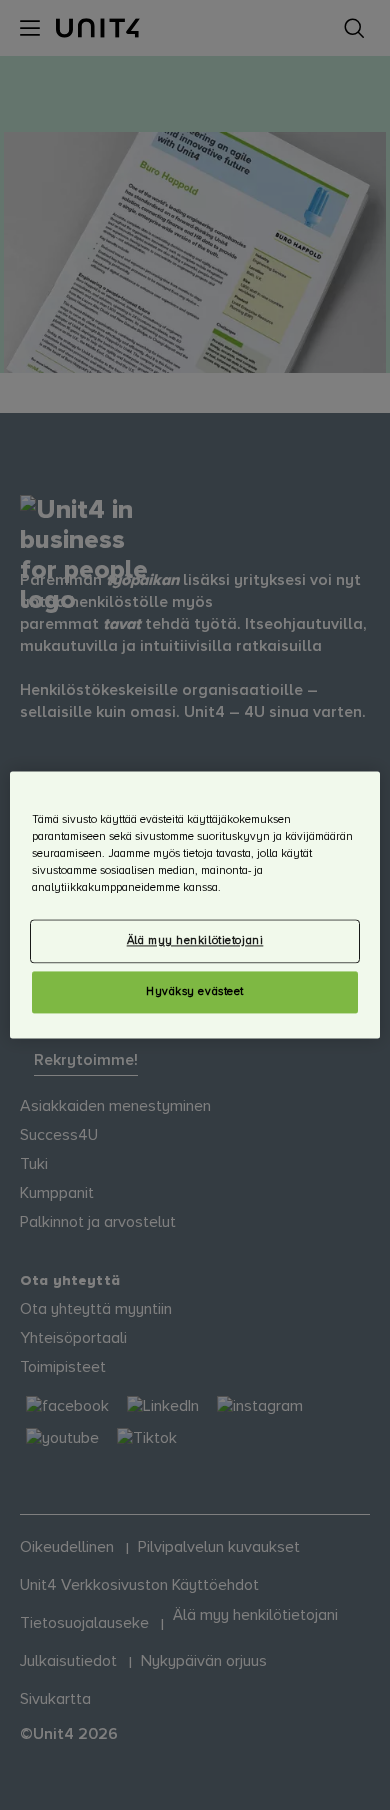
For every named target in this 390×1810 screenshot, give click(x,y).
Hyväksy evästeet (195, 992)
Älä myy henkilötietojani (195, 941)
